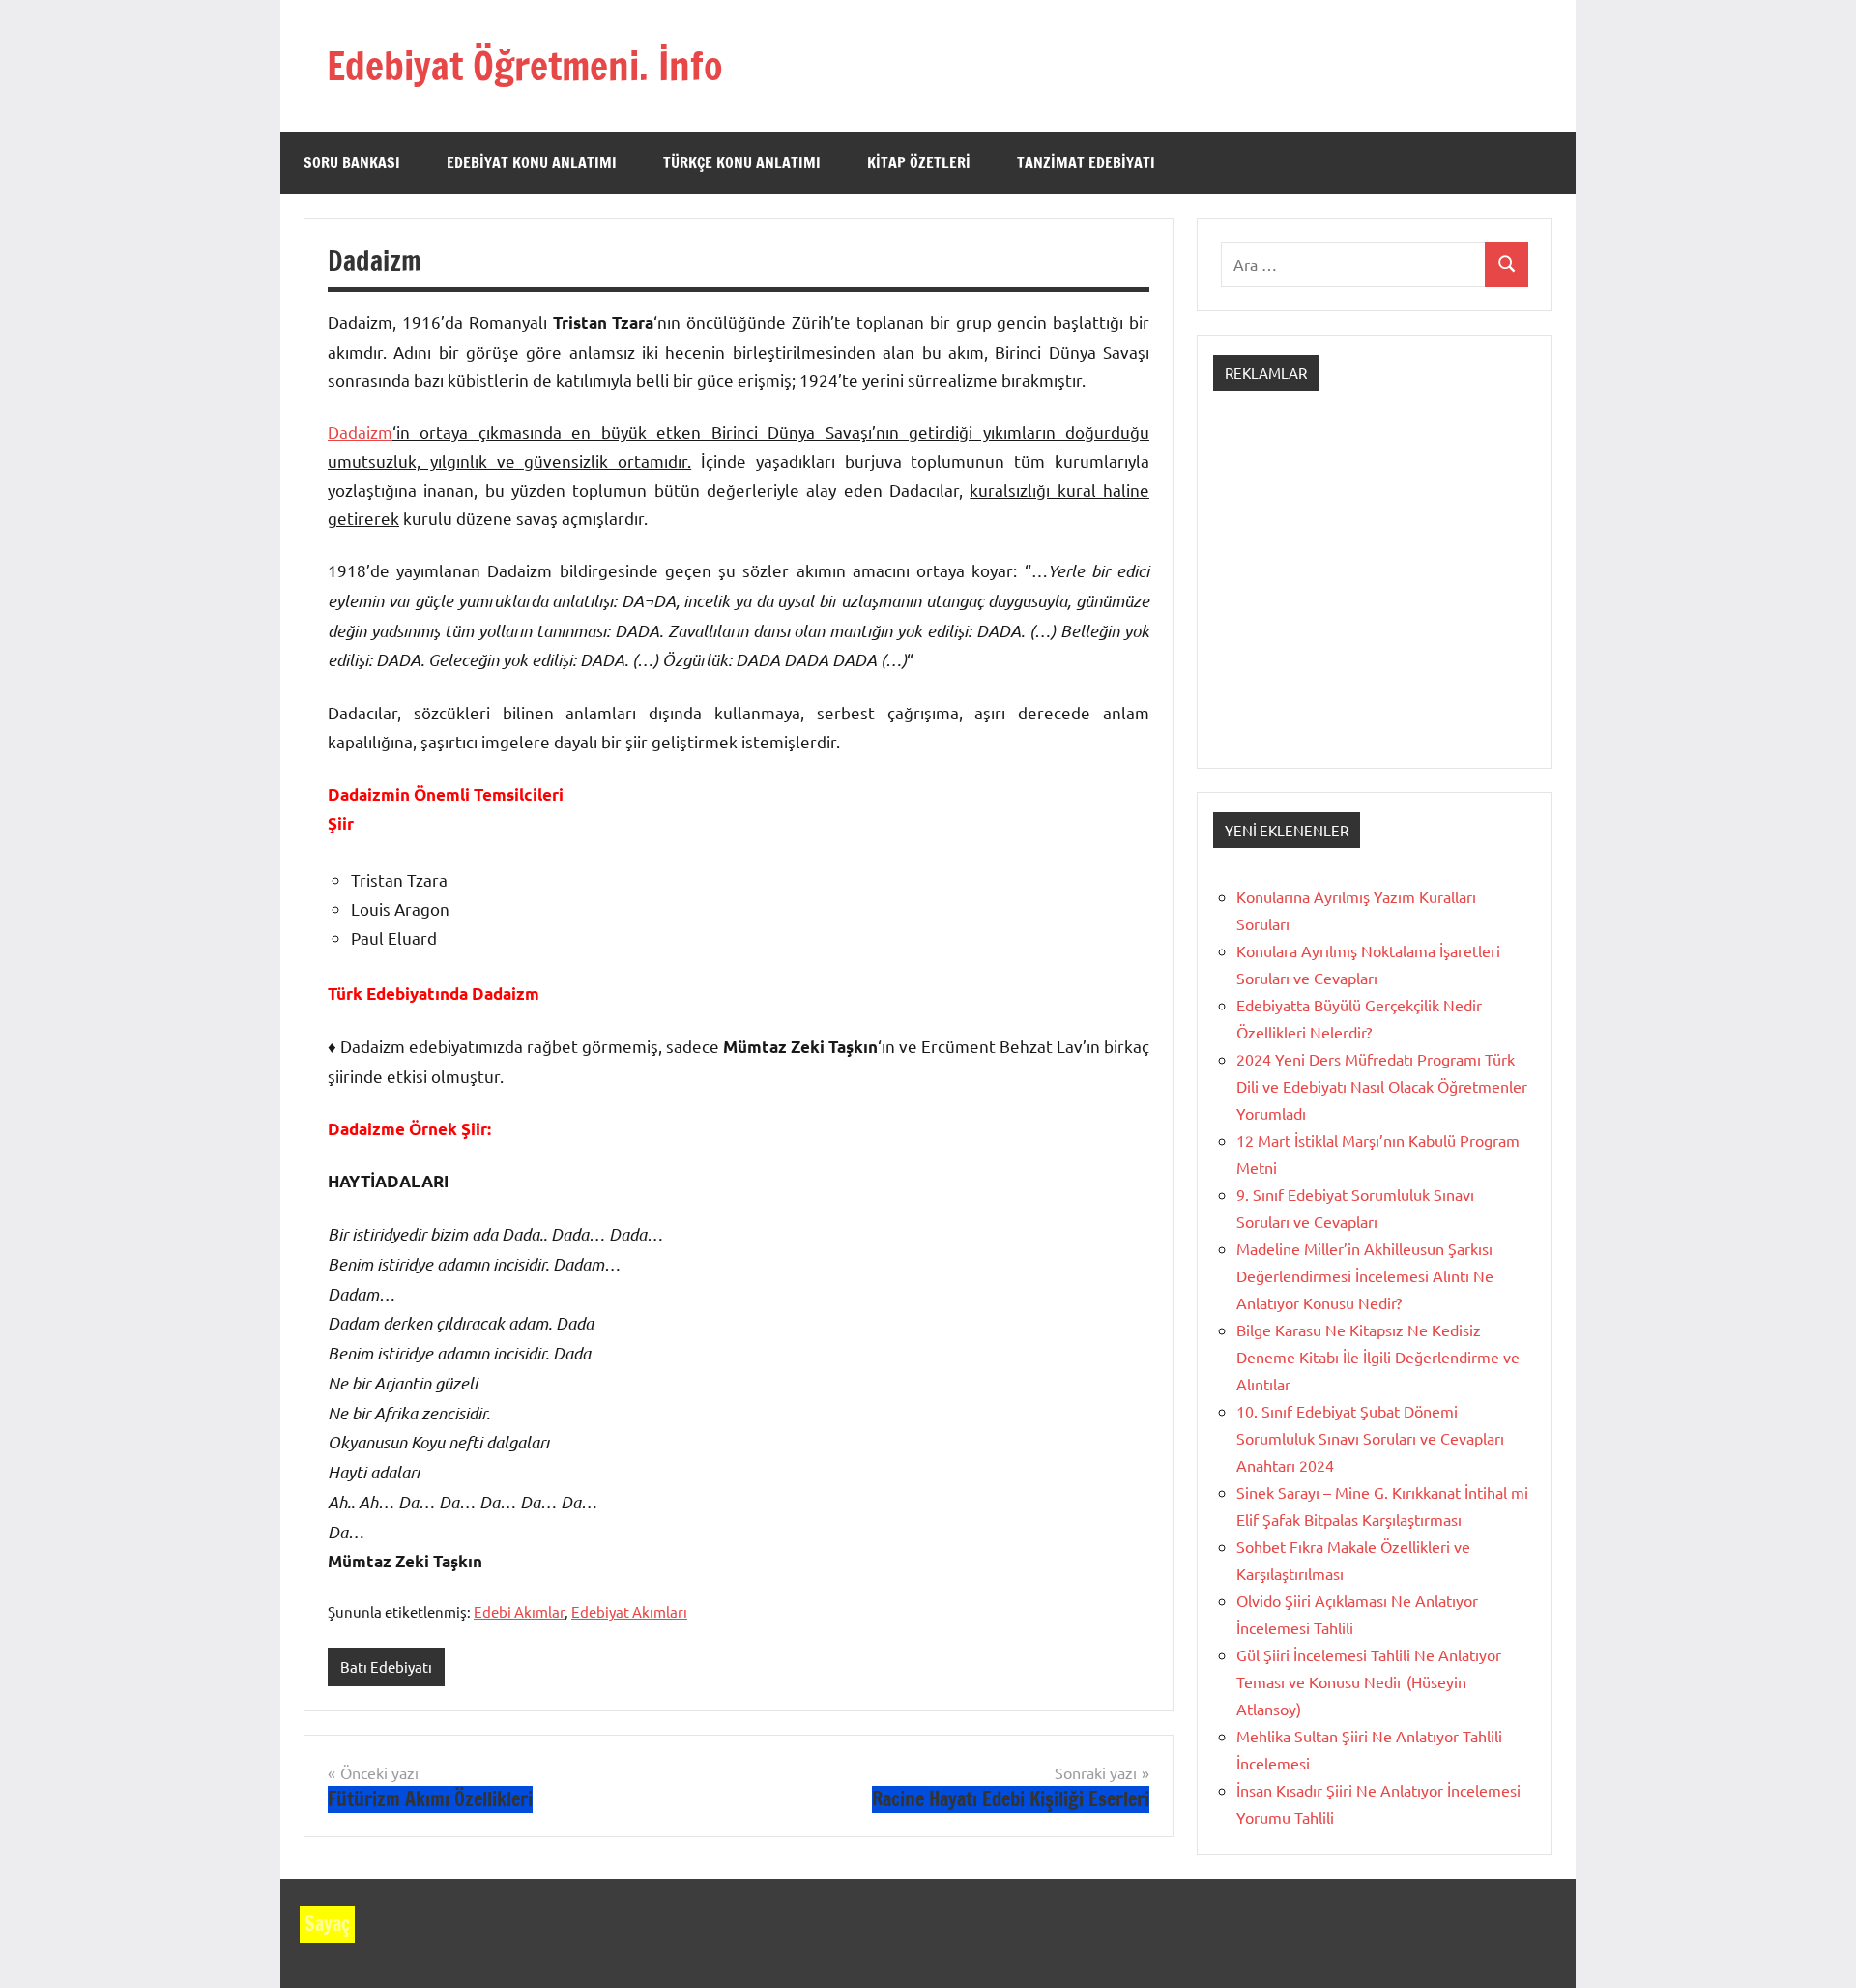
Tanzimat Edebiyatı (1086, 162)
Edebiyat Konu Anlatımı (532, 162)
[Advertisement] (1375, 597)
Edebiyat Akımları (629, 1611)
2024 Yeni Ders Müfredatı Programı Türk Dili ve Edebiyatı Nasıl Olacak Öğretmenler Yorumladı (1382, 1086)
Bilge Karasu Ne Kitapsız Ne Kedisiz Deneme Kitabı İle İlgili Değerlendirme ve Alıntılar (1378, 1357)
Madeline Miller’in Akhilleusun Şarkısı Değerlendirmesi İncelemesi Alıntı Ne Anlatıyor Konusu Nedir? (1365, 1275)
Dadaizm (360, 432)
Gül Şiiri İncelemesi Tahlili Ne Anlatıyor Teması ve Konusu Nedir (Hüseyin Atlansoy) (1369, 1681)
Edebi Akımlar (519, 1611)
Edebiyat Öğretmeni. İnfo (525, 65)
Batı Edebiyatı (386, 1666)
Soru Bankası (352, 162)
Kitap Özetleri (919, 162)
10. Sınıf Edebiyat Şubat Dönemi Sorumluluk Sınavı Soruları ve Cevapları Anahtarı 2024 (1370, 1438)
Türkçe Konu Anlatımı (742, 162)
